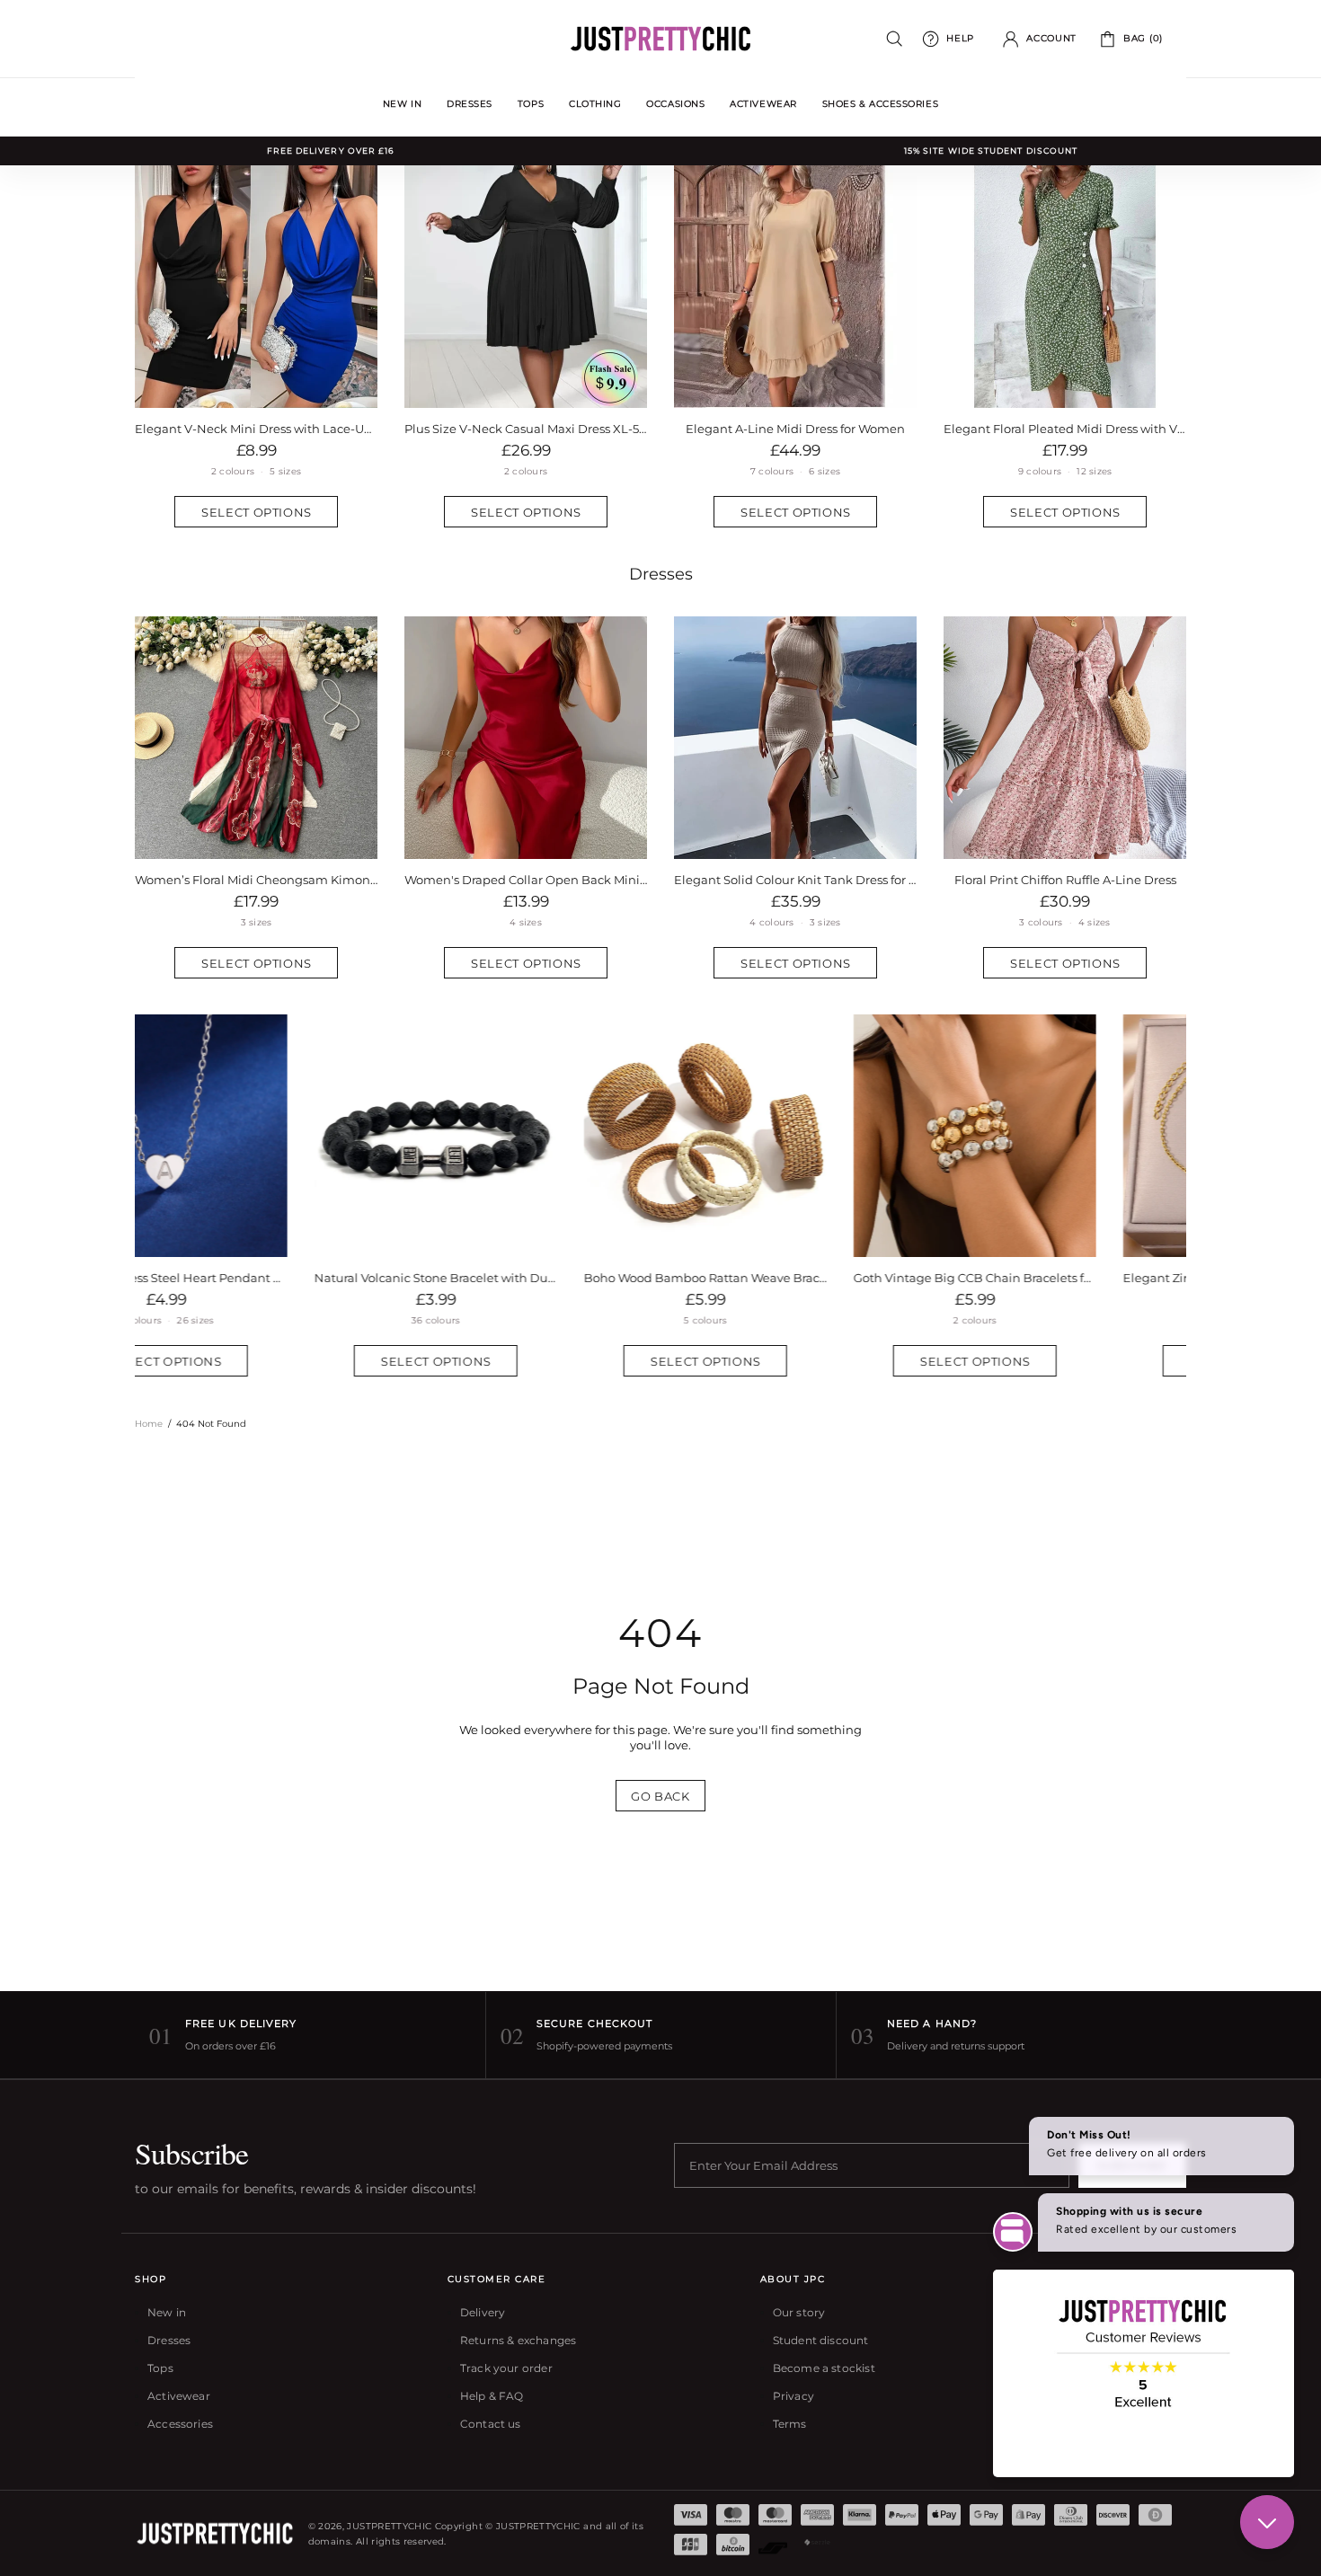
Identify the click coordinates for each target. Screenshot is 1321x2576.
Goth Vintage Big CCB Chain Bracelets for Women (795, 1278)
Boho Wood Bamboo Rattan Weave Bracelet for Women (526, 1278)
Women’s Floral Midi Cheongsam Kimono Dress (256, 880)
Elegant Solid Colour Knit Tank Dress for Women (795, 880)
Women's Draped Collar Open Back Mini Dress (526, 880)
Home (149, 1424)
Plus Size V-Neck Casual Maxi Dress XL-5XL (526, 429)
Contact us (491, 2424)
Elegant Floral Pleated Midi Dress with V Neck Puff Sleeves (1065, 429)
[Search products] (895, 39)
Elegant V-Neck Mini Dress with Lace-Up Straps (256, 429)
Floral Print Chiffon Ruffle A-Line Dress (1065, 880)
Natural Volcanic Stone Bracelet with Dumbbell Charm (256, 1278)
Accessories (180, 2424)
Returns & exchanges (518, 2340)
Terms (790, 2424)
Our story (799, 2312)
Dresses (661, 574)
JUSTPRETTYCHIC (660, 39)
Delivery (483, 2312)
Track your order (506, 2368)
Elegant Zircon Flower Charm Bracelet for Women (1065, 1278)
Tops (160, 2368)
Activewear (179, 2396)
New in (167, 2312)
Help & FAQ (492, 2396)
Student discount (821, 2340)
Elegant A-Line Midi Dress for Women (795, 429)
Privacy (793, 2396)
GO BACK (660, 1796)
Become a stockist (824, 2368)
